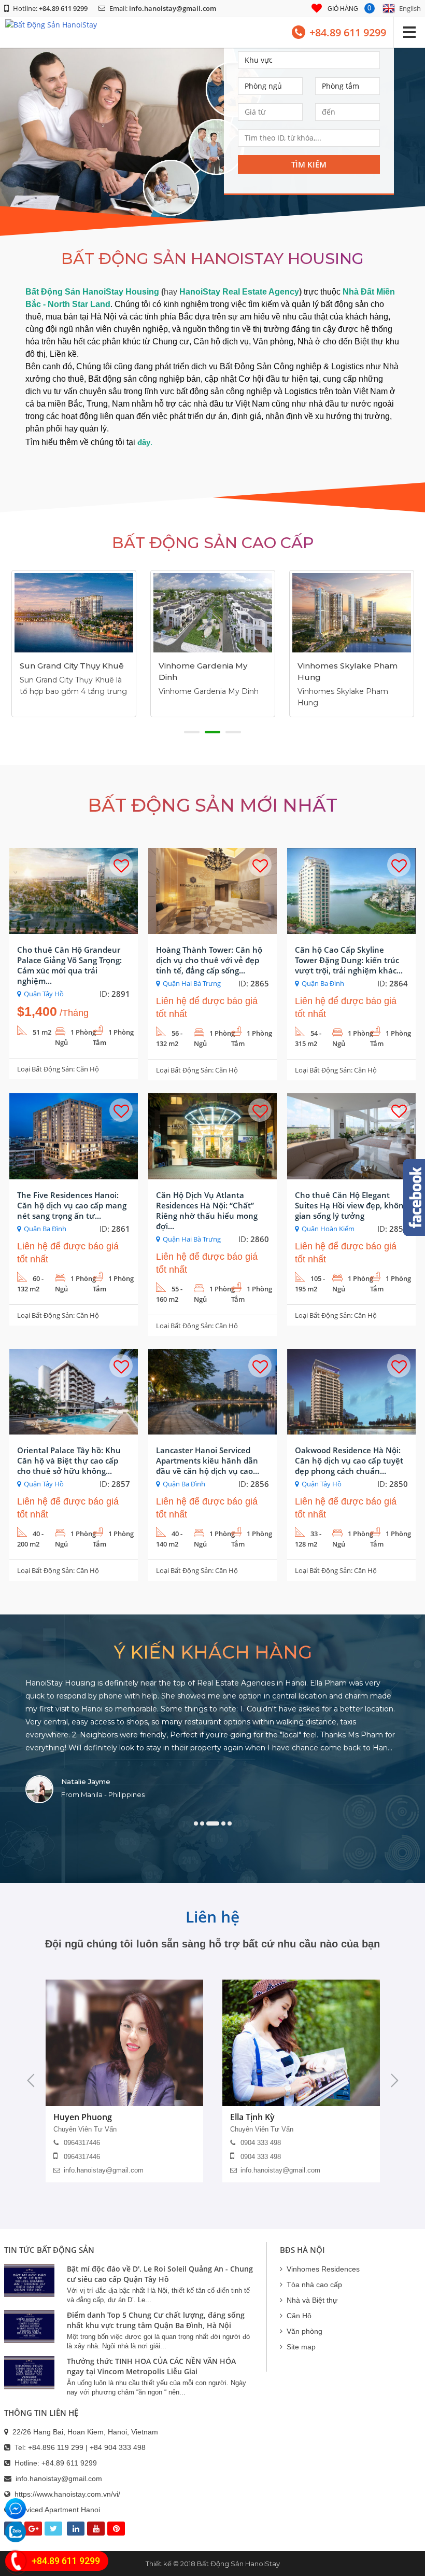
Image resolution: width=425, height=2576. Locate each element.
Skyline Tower (326, 657)
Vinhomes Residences (323, 2269)
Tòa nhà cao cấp (314, 2285)
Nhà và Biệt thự (312, 2300)
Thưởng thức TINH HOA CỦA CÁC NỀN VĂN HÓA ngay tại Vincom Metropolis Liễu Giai (151, 2366)
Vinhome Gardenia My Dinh (64, 671)
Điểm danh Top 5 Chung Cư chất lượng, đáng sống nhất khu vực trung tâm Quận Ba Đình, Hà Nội (156, 2320)
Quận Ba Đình (323, 983)
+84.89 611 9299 (69, 2463)
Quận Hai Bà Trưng (192, 983)
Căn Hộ (88, 1069)
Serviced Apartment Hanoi (57, 2510)
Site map (301, 2347)
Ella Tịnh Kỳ (252, 2117)
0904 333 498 (261, 2143)
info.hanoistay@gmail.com (173, 8)
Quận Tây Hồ (44, 994)
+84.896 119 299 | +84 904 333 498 (87, 2447)
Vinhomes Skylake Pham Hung (209, 671)
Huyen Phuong (83, 2117)
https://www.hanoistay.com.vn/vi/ (67, 2494)
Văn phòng (304, 2331)
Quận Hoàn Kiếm (328, 1229)
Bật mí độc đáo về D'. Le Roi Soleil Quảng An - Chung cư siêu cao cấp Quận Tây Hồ (160, 2274)
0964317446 (82, 2143)
